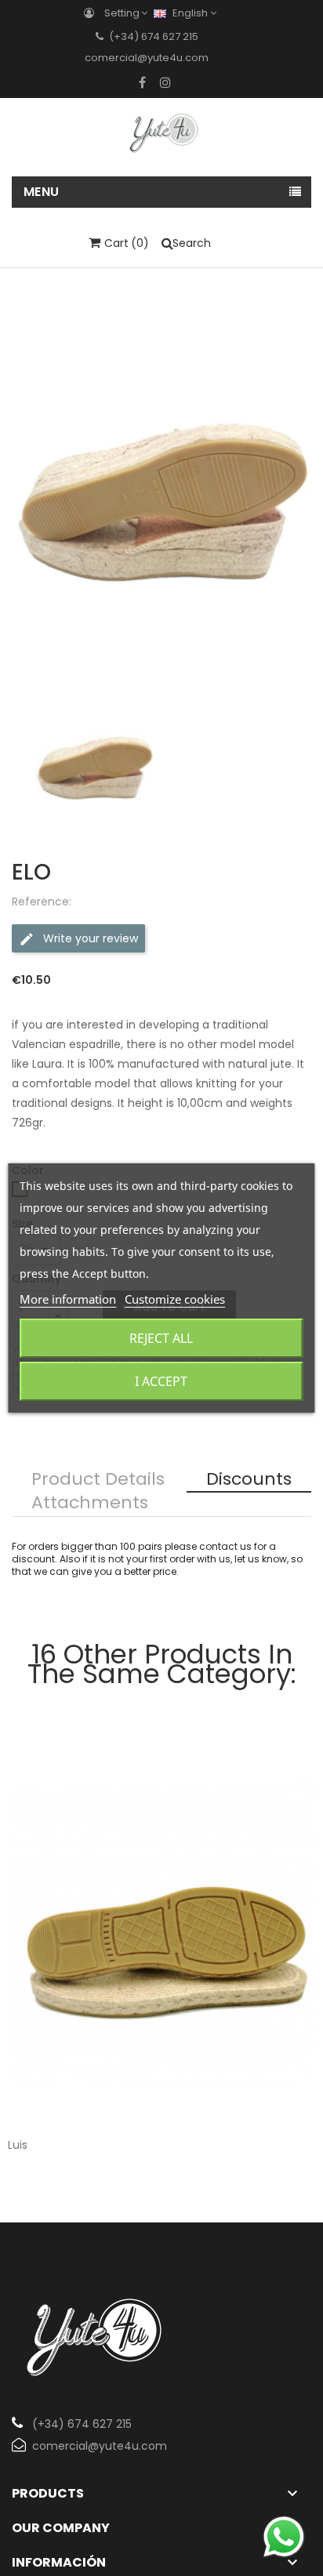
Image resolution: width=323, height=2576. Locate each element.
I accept (161, 1381)
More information (68, 1299)
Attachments (90, 1504)
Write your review (89, 938)
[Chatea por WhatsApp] (284, 2536)
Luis (18, 2145)
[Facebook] (142, 82)
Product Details (98, 1480)
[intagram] (165, 82)
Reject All (161, 1338)
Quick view (290, 2096)
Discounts (249, 1480)
